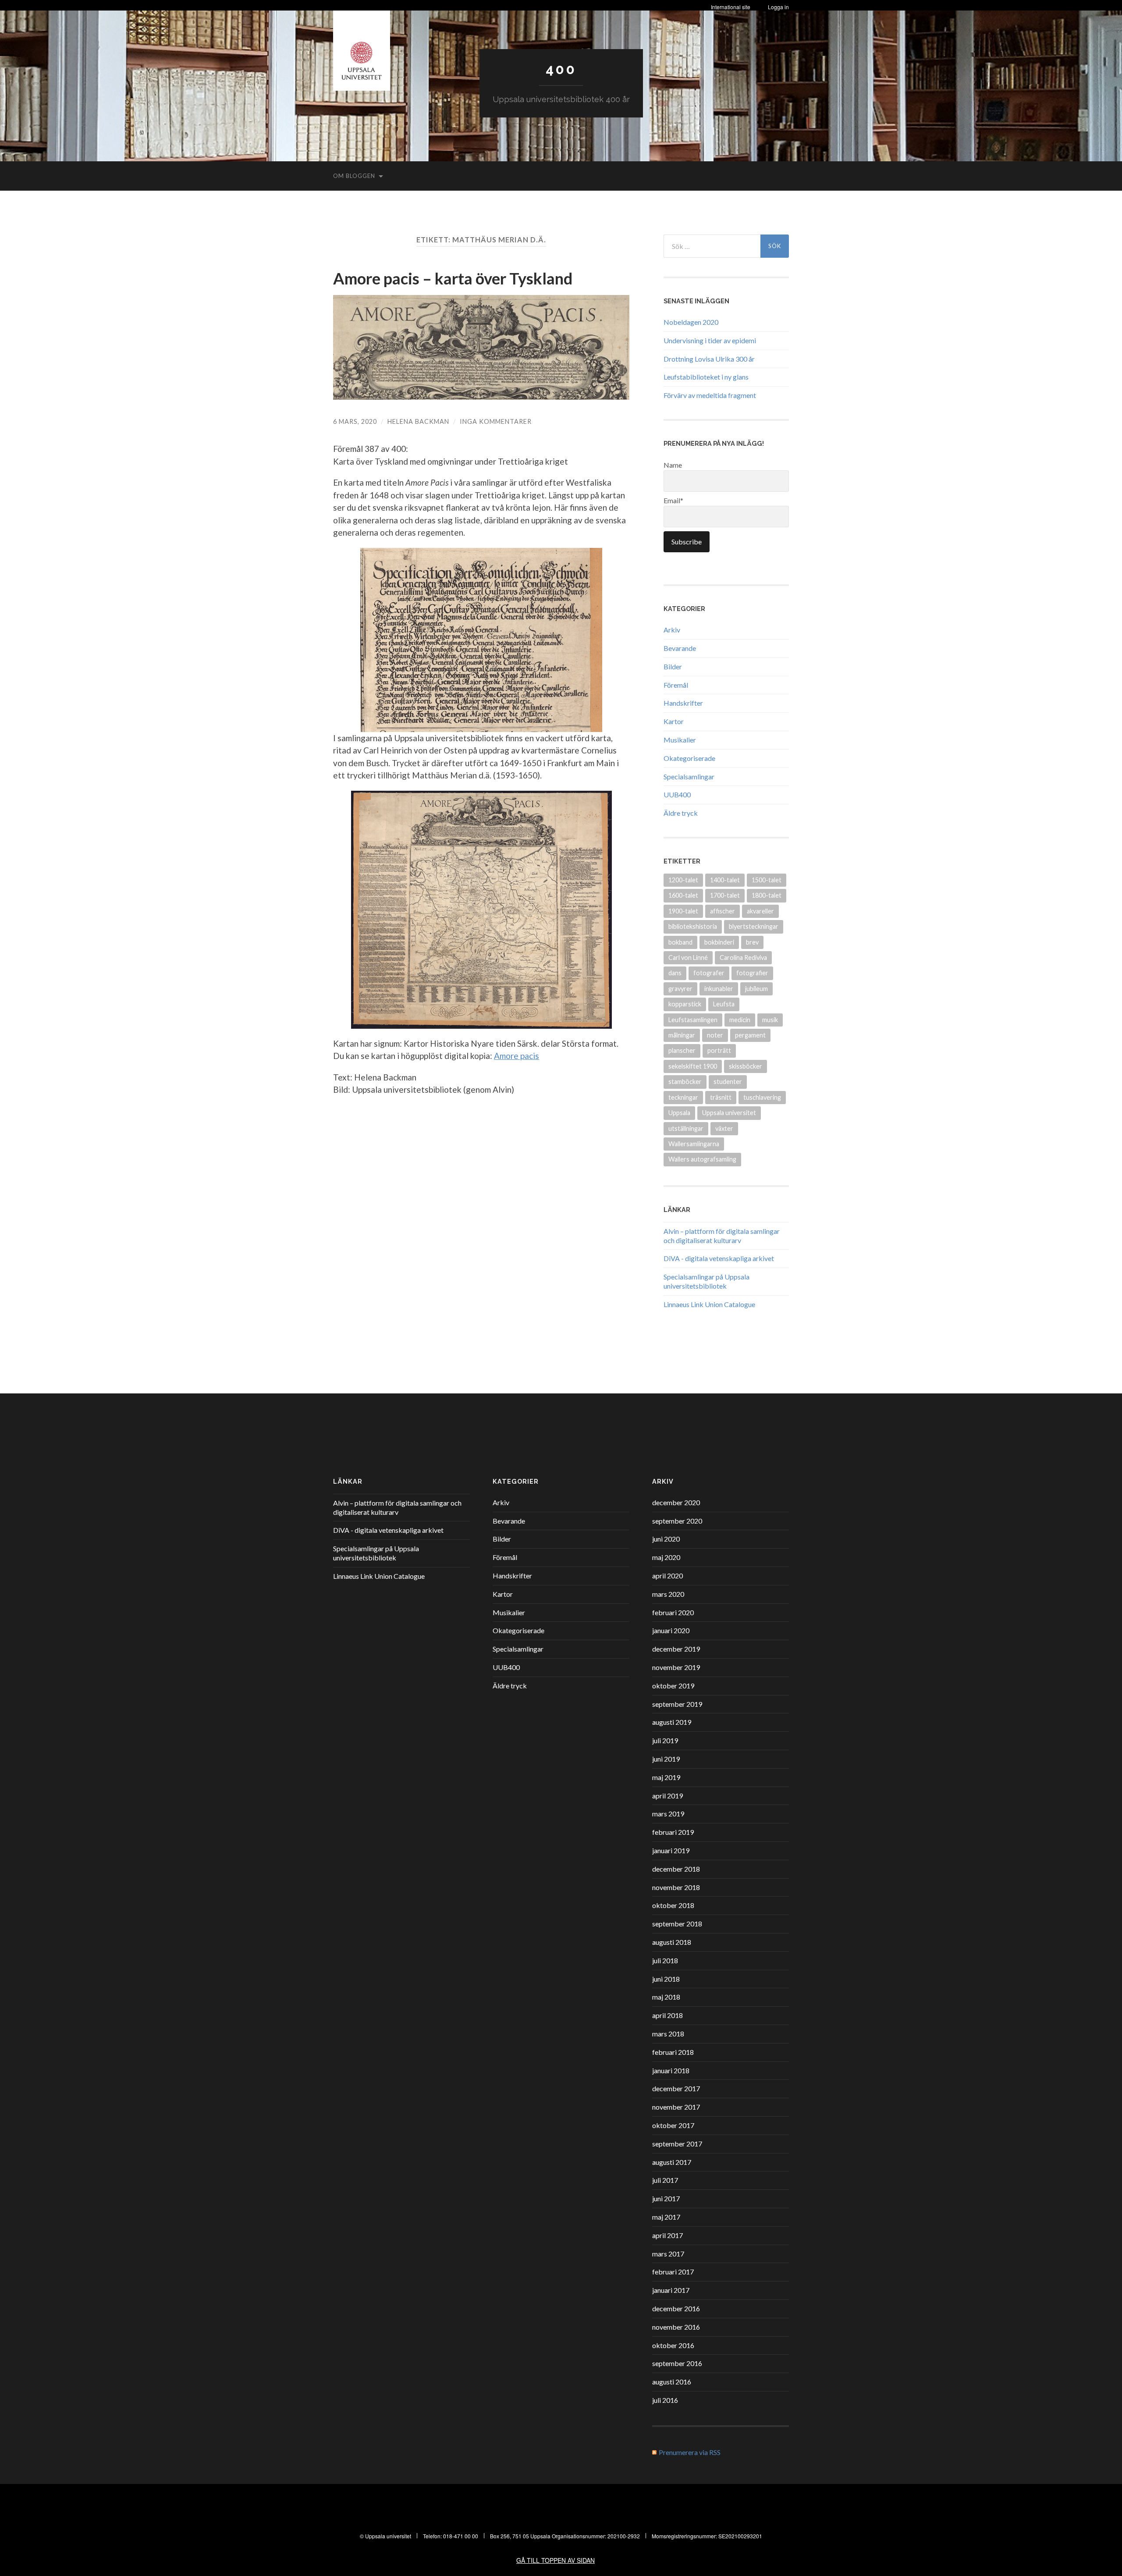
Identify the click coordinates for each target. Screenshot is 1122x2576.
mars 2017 (668, 2254)
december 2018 (676, 1869)
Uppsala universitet (729, 1113)
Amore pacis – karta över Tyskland (453, 278)
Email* (673, 500)
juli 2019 (665, 1740)
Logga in (778, 7)
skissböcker (746, 1066)
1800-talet (767, 895)
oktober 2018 (673, 1905)
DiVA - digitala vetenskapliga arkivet (719, 1258)
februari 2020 (673, 1612)
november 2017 (676, 2107)
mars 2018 (668, 2034)
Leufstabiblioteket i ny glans (706, 377)
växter (724, 1128)
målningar (682, 1035)
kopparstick (685, 1004)
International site (731, 7)
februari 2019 (673, 1832)
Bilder (673, 666)
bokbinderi (719, 942)
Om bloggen (354, 176)
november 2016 (676, 2327)
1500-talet (767, 880)
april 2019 (668, 1796)
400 (561, 69)
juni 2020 (666, 1539)
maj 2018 (666, 1997)
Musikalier (680, 740)
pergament (750, 1035)
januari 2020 (671, 1630)
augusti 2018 (672, 1942)
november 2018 (676, 1887)
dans (675, 973)
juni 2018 (666, 1979)
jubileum (756, 989)
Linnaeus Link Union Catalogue (709, 1304)
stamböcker (685, 1082)
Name (673, 465)
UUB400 (677, 794)
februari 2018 (673, 2052)
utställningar (686, 1128)
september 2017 (677, 2144)
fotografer (709, 973)
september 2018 (677, 1924)
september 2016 (677, 2363)
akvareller (760, 911)
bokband (680, 942)
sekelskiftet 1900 (693, 1066)
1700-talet (725, 895)
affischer (723, 911)
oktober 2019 (673, 1686)
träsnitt (721, 1097)
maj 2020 (666, 1557)
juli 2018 (665, 1960)
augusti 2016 (672, 2382)
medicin (740, 1020)
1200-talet (683, 880)
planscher (682, 1050)
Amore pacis (517, 1056)
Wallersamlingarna (694, 1144)
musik (770, 1020)
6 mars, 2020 (355, 421)
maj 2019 (666, 1777)
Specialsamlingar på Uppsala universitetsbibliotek (707, 1281)
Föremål (676, 685)
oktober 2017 (673, 2125)
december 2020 (676, 1502)
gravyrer (680, 989)
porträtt (719, 1050)
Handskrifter (683, 703)
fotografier (752, 973)
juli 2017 (665, 2180)
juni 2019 (666, 1759)
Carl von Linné (688, 958)
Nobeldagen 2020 (691, 322)
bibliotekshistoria (693, 926)
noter (715, 1035)
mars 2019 (668, 1814)
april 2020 (668, 1576)
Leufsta (724, 1004)
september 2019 (677, 1704)
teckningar (683, 1097)
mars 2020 (668, 1594)
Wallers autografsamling (702, 1159)
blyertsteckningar (754, 926)
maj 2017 (666, 2217)
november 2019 (676, 1667)
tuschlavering (762, 1097)
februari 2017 (673, 2272)
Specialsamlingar (689, 776)
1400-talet (725, 880)
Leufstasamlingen (693, 1020)
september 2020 (677, 1521)
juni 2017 (666, 2198)
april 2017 (668, 2235)
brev (752, 942)
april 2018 (668, 2015)
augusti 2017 (672, 2162)
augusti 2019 (672, 1722)
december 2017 (676, 2088)
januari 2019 (671, 1850)
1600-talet (683, 895)
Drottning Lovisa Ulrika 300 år (709, 359)
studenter (728, 1082)
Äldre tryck (681, 813)
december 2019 (676, 1649)
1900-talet (683, 911)
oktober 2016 (673, 2345)
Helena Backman (418, 421)
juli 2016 (665, 2400)
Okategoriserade (689, 758)
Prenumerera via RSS (690, 2452)
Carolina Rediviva (743, 958)
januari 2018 (671, 2070)
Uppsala (679, 1113)
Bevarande (680, 648)
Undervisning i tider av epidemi (710, 340)
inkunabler (719, 989)
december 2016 (676, 2308)
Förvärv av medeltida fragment (710, 395)
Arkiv (672, 630)
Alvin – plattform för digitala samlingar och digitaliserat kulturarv (722, 1236)
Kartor (674, 721)
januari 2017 (671, 2290)
